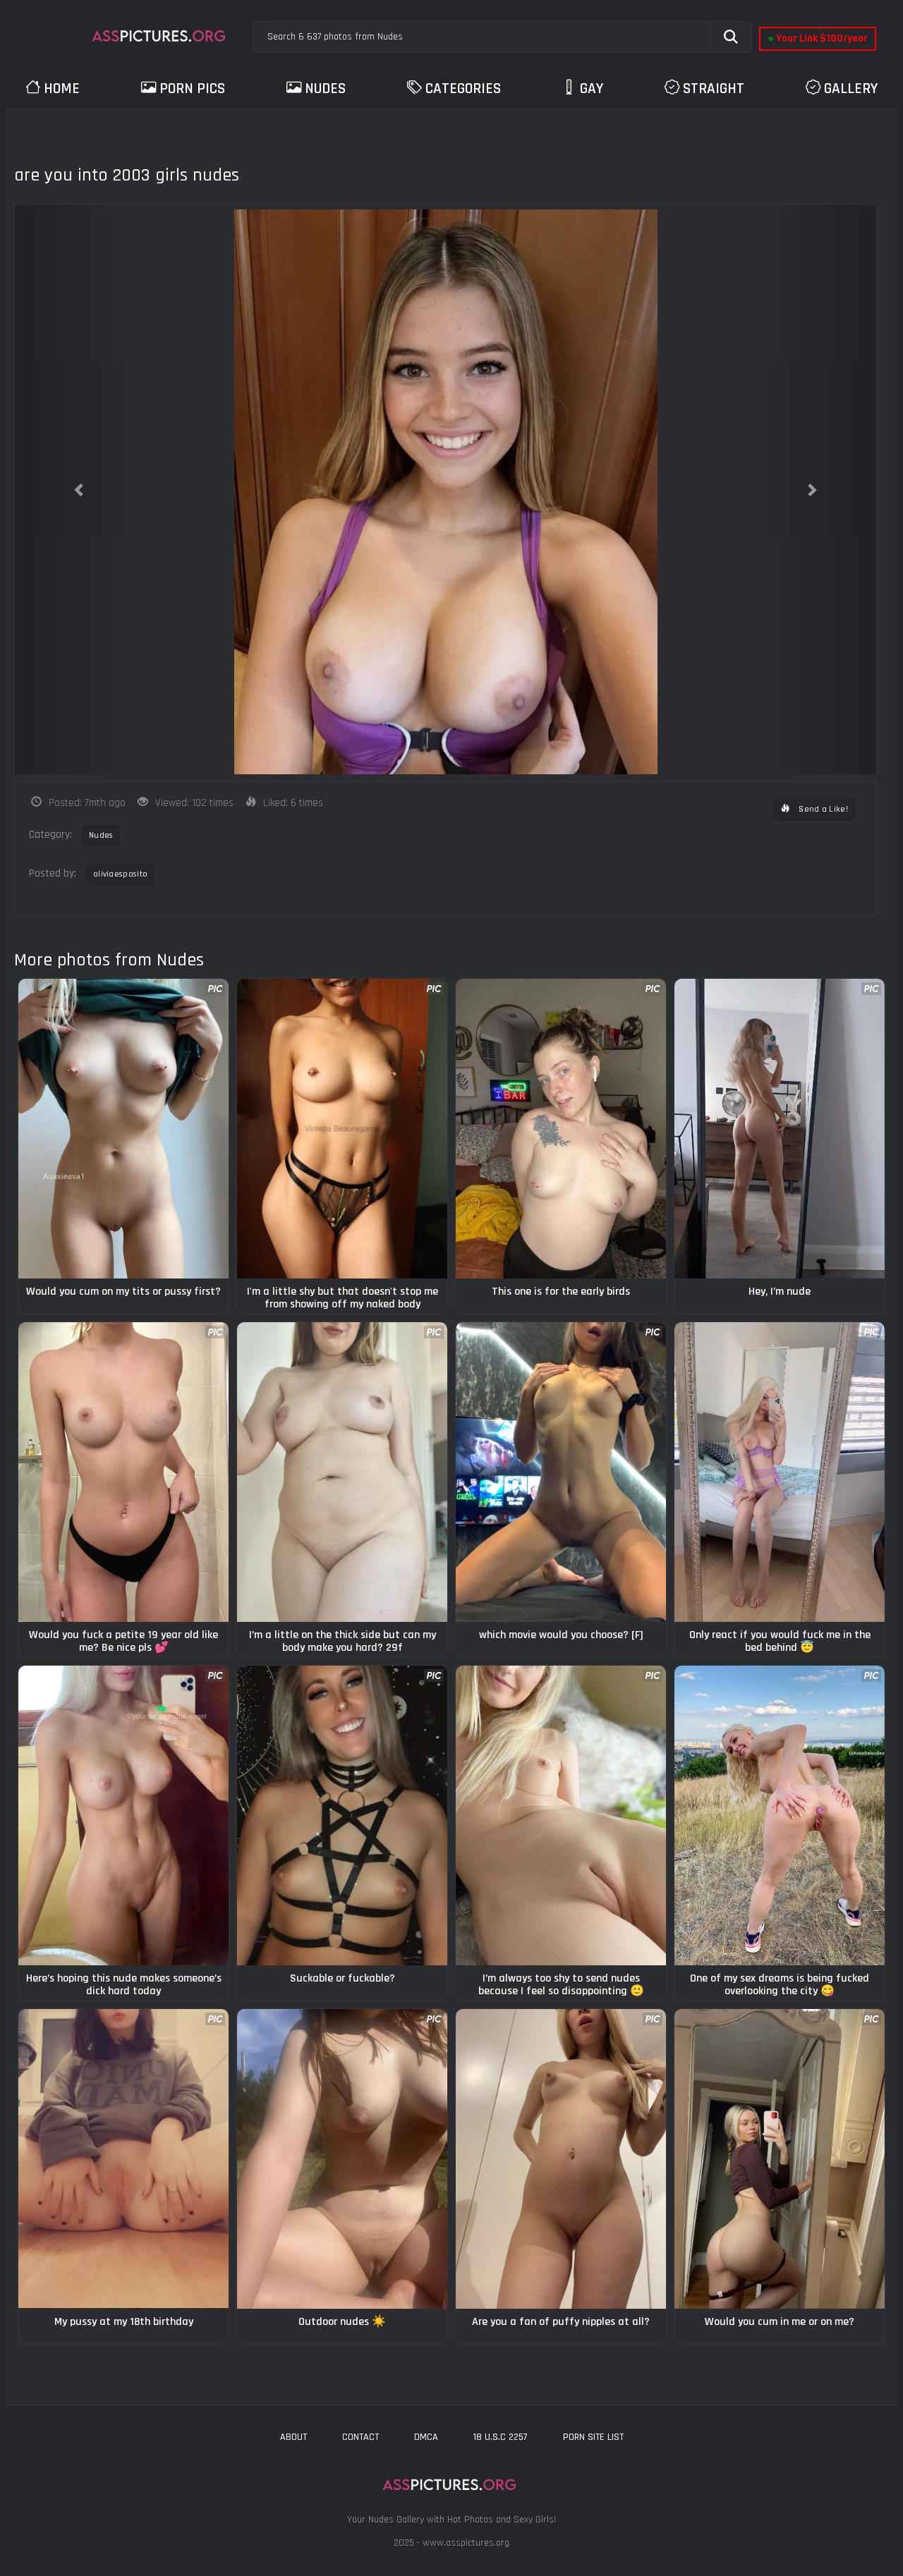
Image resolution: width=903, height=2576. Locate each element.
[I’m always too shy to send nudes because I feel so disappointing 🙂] (561, 1815)
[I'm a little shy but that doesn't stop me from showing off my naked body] (342, 1129)
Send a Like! (822, 809)
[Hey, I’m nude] (780, 1129)
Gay (592, 88)
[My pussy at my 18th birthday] (123, 2159)
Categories (463, 88)
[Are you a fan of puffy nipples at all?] (561, 2159)
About (293, 2437)
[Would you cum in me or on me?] (780, 2159)
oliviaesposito (120, 874)
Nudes (325, 88)
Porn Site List (593, 2437)
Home (62, 88)
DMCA (426, 2437)
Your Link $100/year (818, 38)
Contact (360, 2437)
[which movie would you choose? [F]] (561, 1472)
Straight (714, 88)
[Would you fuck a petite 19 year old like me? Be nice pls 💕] (123, 1472)
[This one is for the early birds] (561, 1129)
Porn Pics (192, 88)
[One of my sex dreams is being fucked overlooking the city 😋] (780, 1815)
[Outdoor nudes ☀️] (342, 2159)
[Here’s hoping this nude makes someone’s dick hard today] (123, 1815)
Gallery (851, 88)
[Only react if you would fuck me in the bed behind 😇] (780, 1472)
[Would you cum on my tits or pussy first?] (123, 1129)
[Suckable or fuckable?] (342, 1815)
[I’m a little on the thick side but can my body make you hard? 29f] (342, 1472)
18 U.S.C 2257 (501, 2437)
